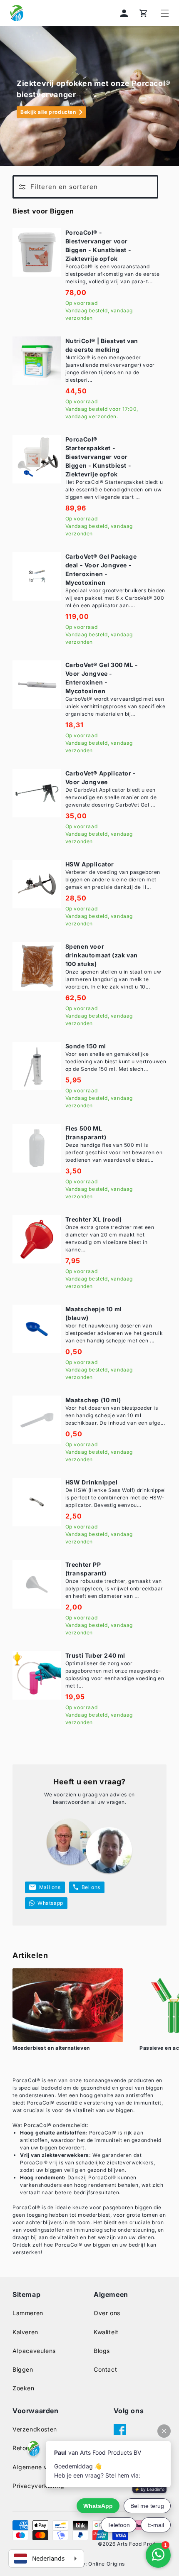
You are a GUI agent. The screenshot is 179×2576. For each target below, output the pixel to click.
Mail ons (50, 1887)
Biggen (23, 2369)
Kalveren (25, 2332)
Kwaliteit (106, 2332)
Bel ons (91, 1887)
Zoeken (24, 2388)
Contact (105, 2369)
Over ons (107, 2313)
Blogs (102, 2351)
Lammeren (28, 2313)
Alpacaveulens (34, 2351)
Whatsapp (50, 1903)
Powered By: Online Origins (89, 2564)
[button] (165, 13)
